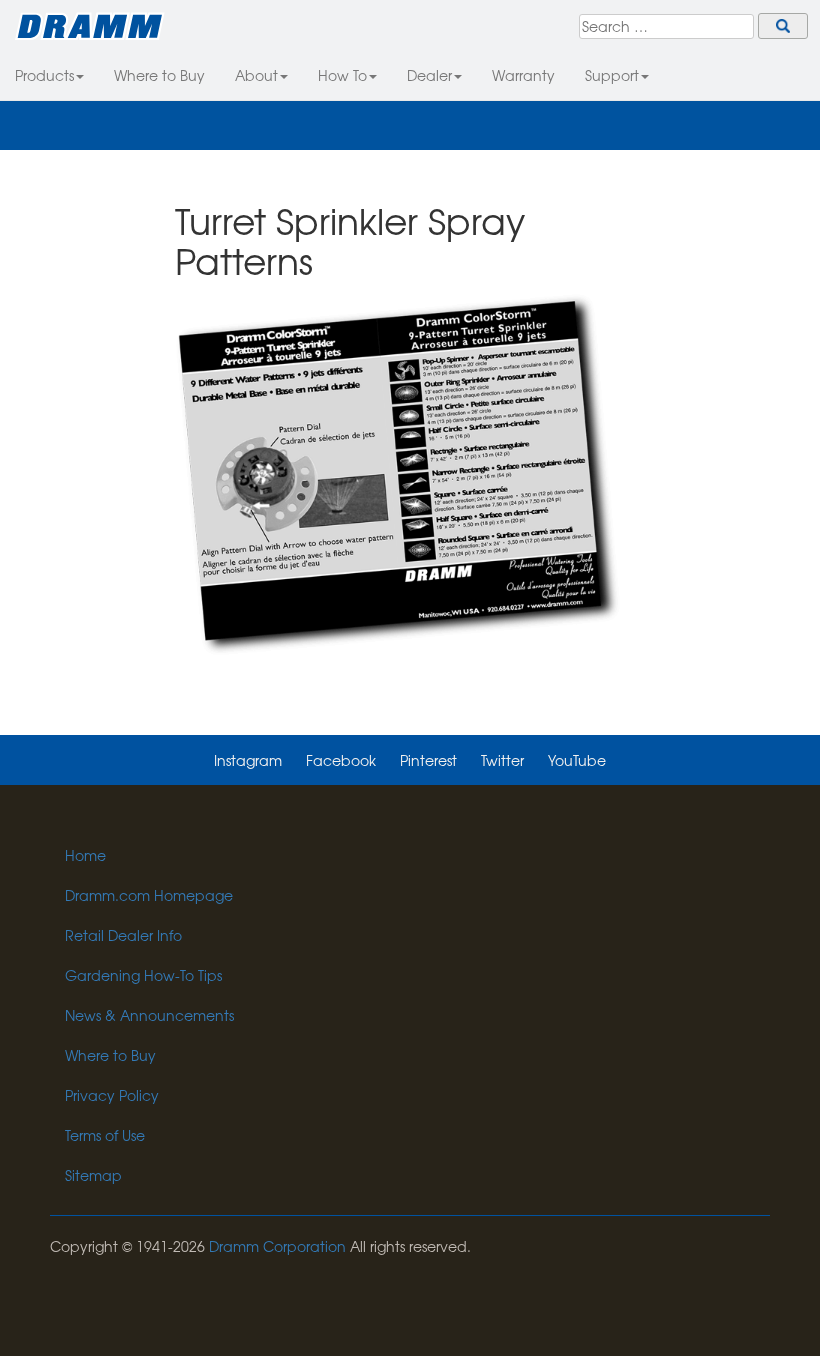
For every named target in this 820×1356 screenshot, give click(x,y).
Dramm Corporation (277, 1246)
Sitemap (93, 1175)
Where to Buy (159, 75)
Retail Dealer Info (123, 935)
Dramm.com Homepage (149, 895)
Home (85, 855)
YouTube (577, 760)
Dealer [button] (429, 75)
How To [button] (342, 75)
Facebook (341, 760)
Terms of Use (105, 1135)
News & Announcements (149, 1015)
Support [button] (612, 75)
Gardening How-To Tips (143, 975)
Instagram (248, 760)
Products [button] (44, 75)
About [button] (256, 75)
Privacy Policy (112, 1095)
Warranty (523, 75)
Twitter (502, 760)
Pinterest (428, 760)
